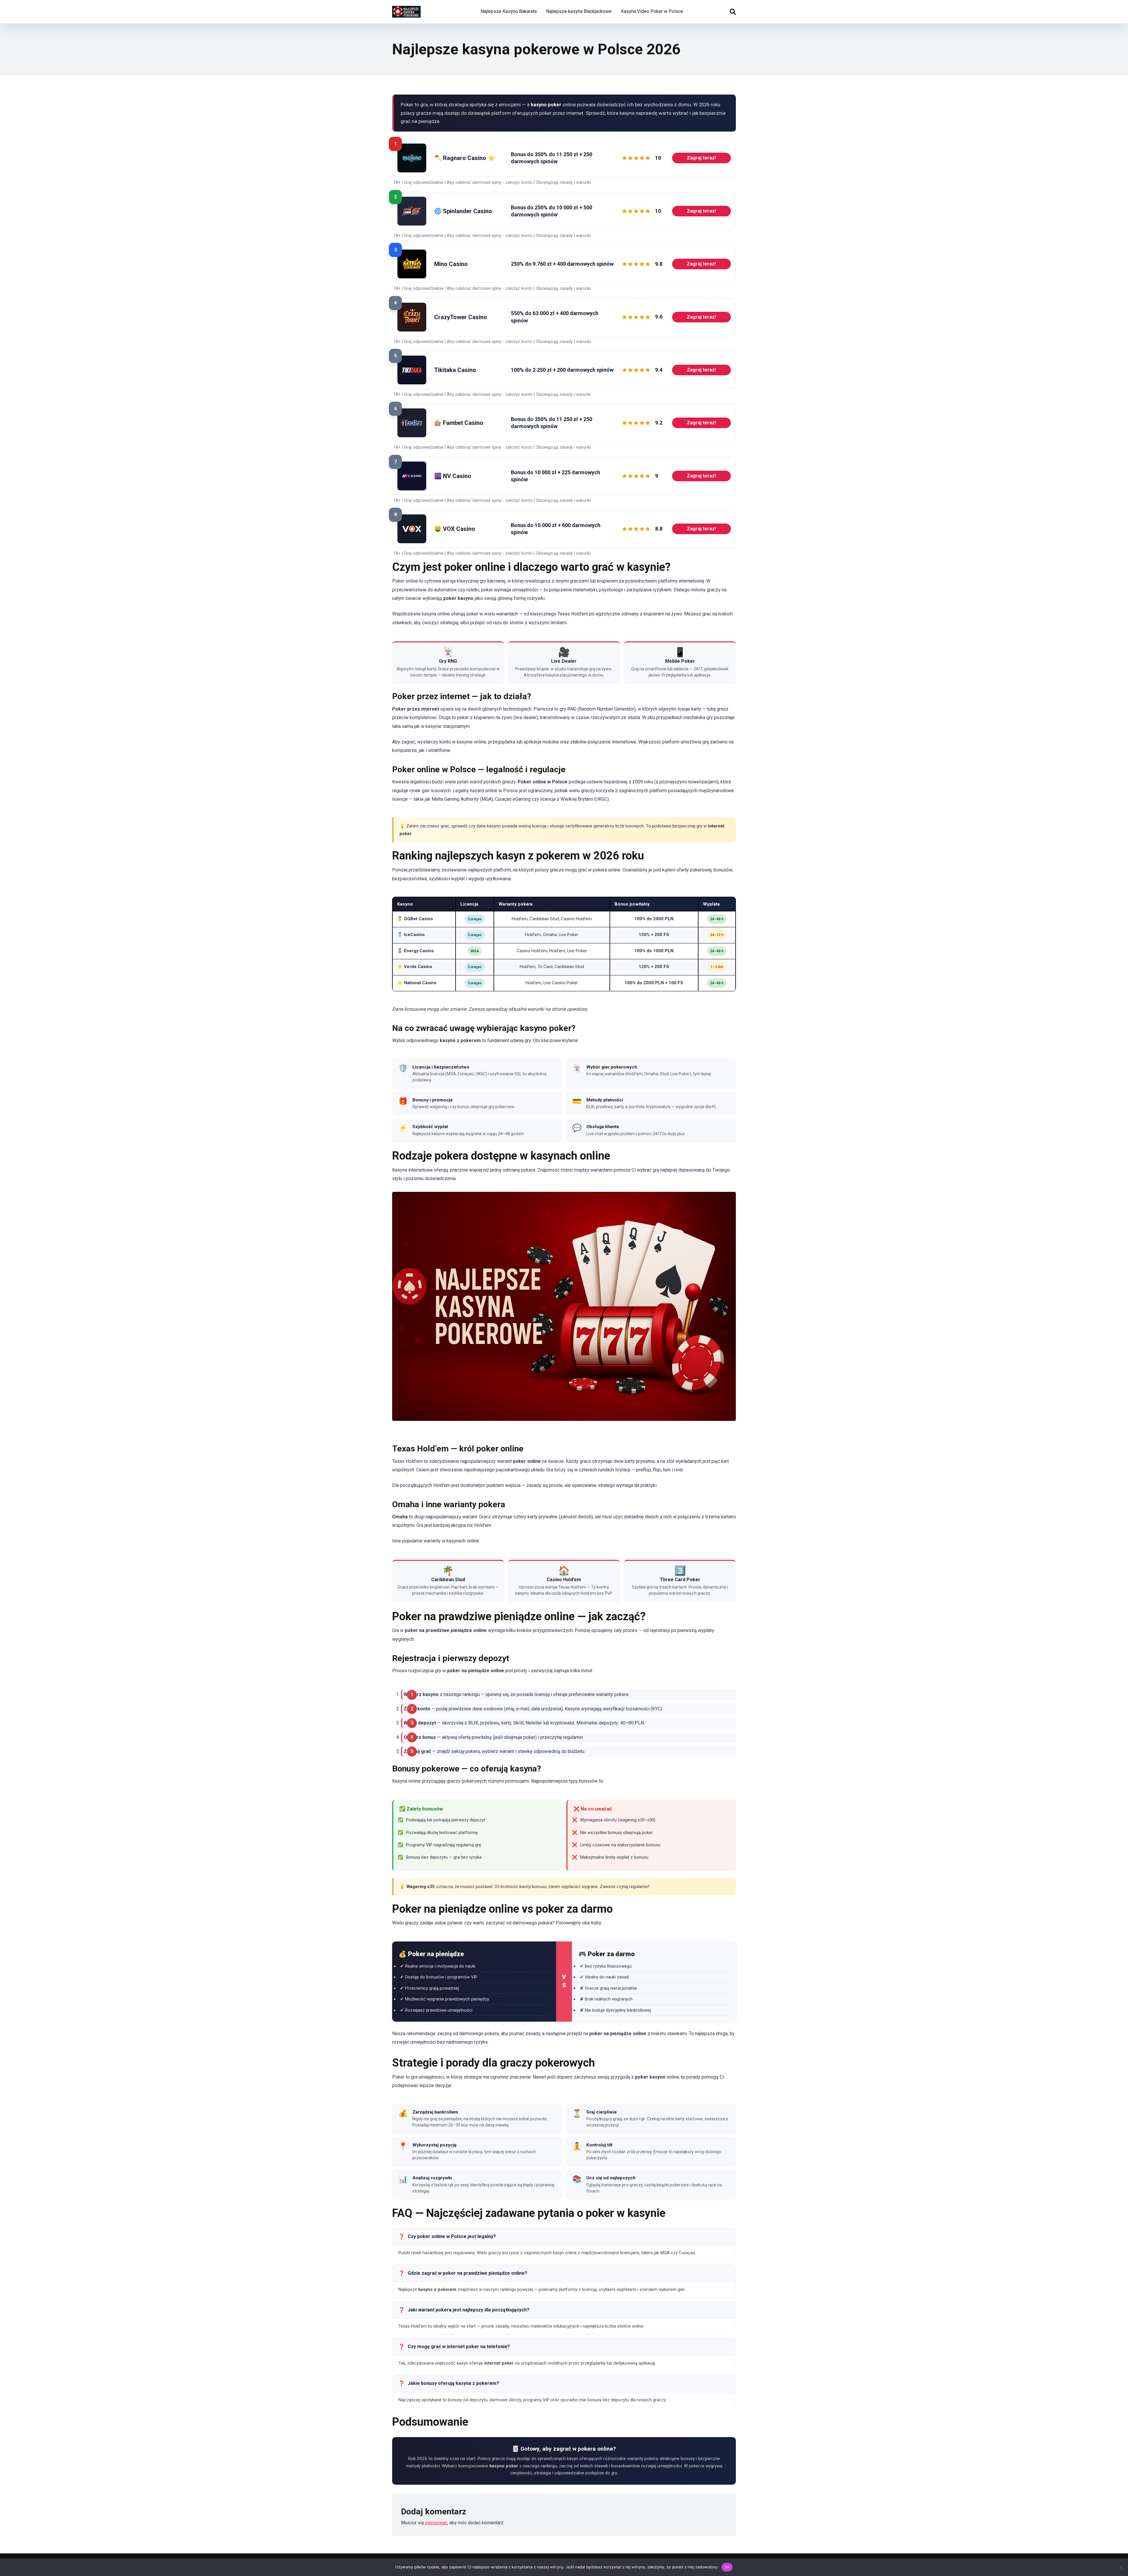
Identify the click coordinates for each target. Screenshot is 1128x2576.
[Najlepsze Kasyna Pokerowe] (406, 10)
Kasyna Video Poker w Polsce (652, 11)
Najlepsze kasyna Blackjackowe (579, 11)
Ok (727, 2567)
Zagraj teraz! (701, 158)
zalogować (436, 2523)
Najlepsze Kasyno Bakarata (509, 11)
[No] (1121, 2567)
